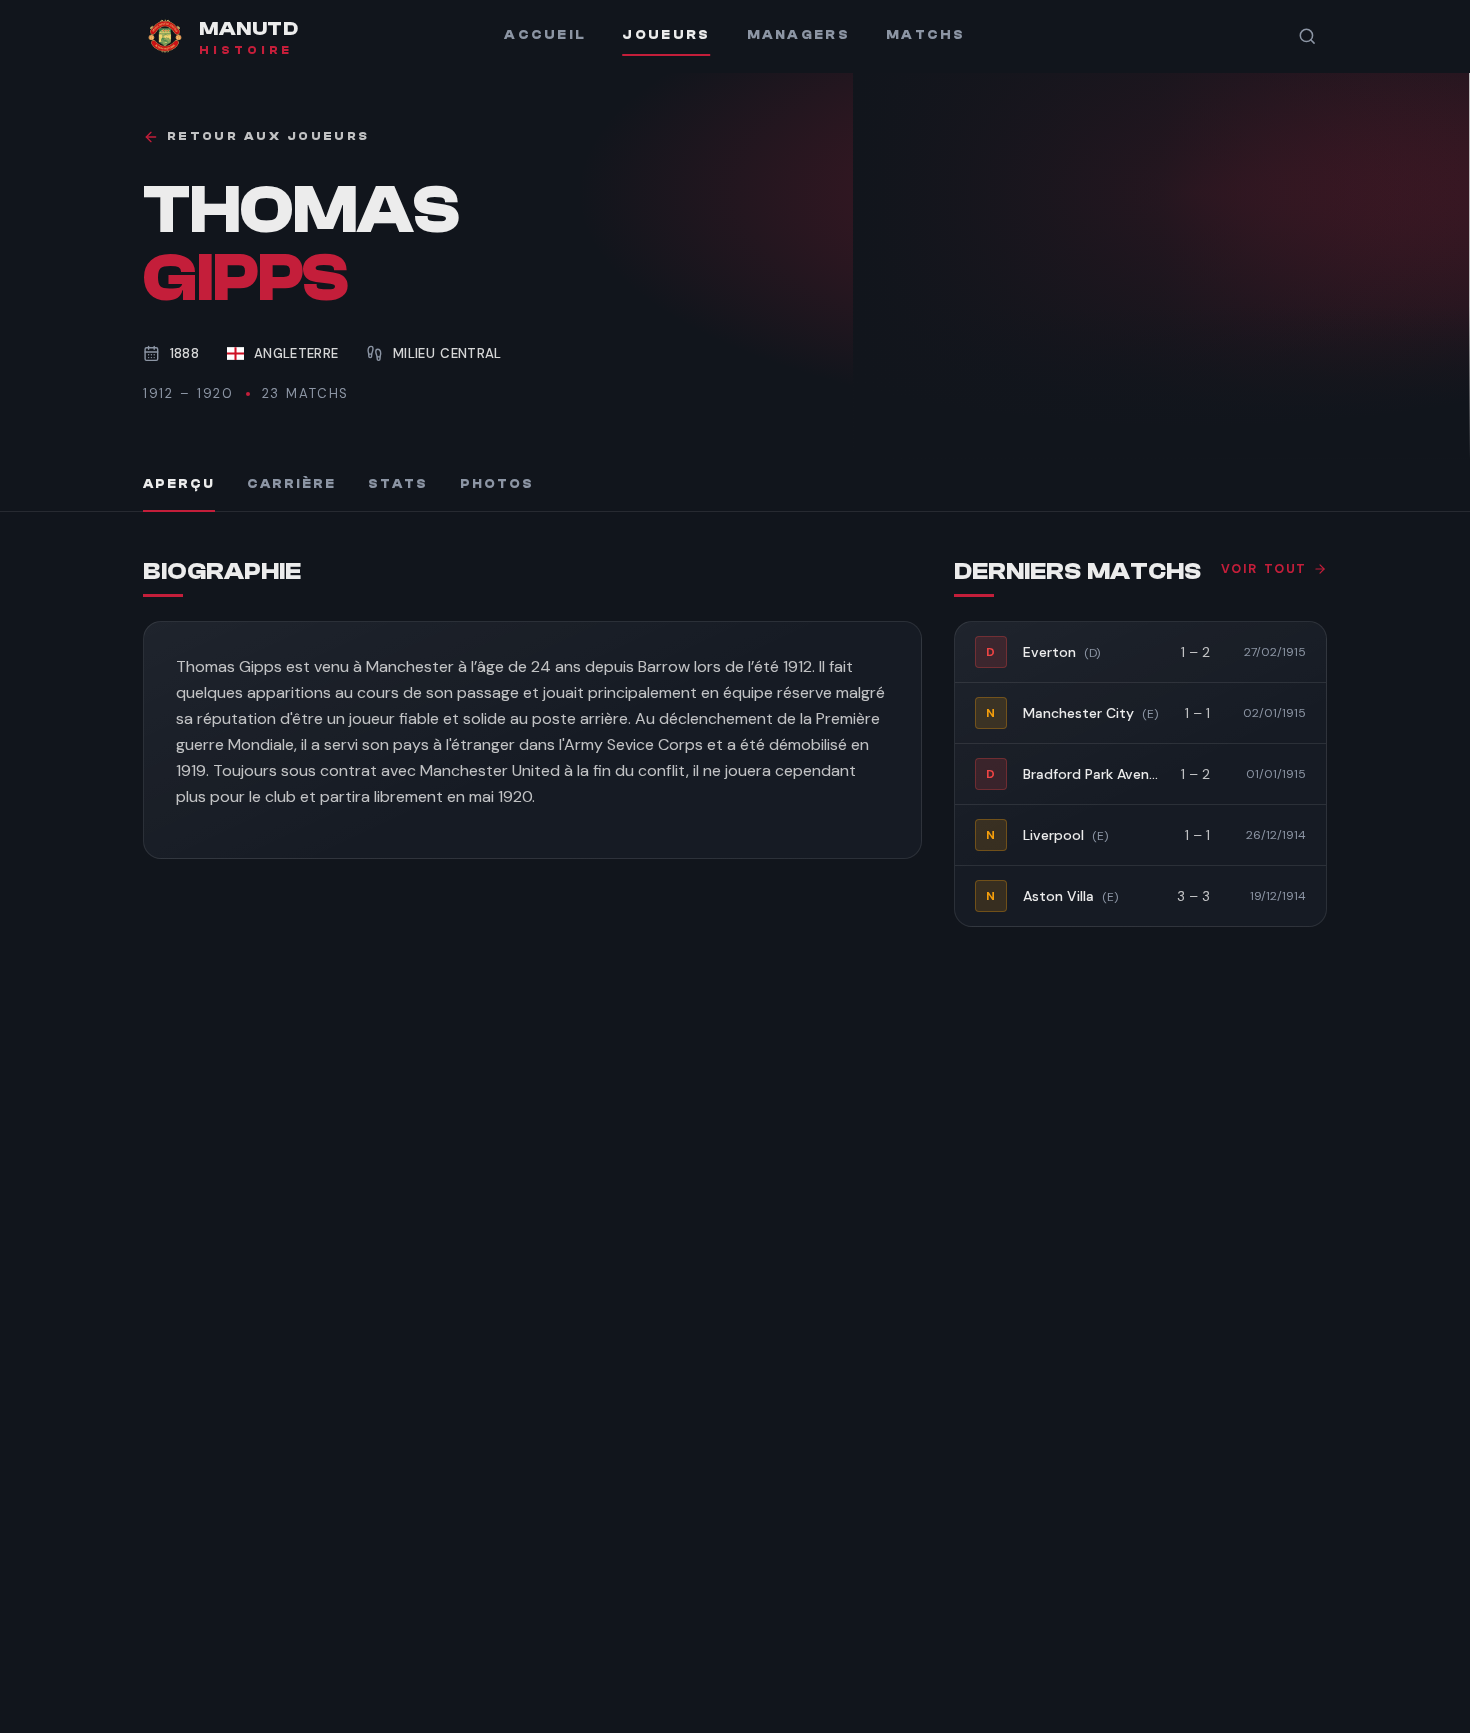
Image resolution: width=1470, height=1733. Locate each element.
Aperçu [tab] (179, 484)
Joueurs (666, 35)
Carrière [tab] (291, 484)
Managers (798, 35)
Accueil (545, 35)
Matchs (926, 35)
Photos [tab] (497, 484)
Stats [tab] (398, 484)
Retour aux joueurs (268, 136)
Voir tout (1264, 569)
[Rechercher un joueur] (1307, 36)
